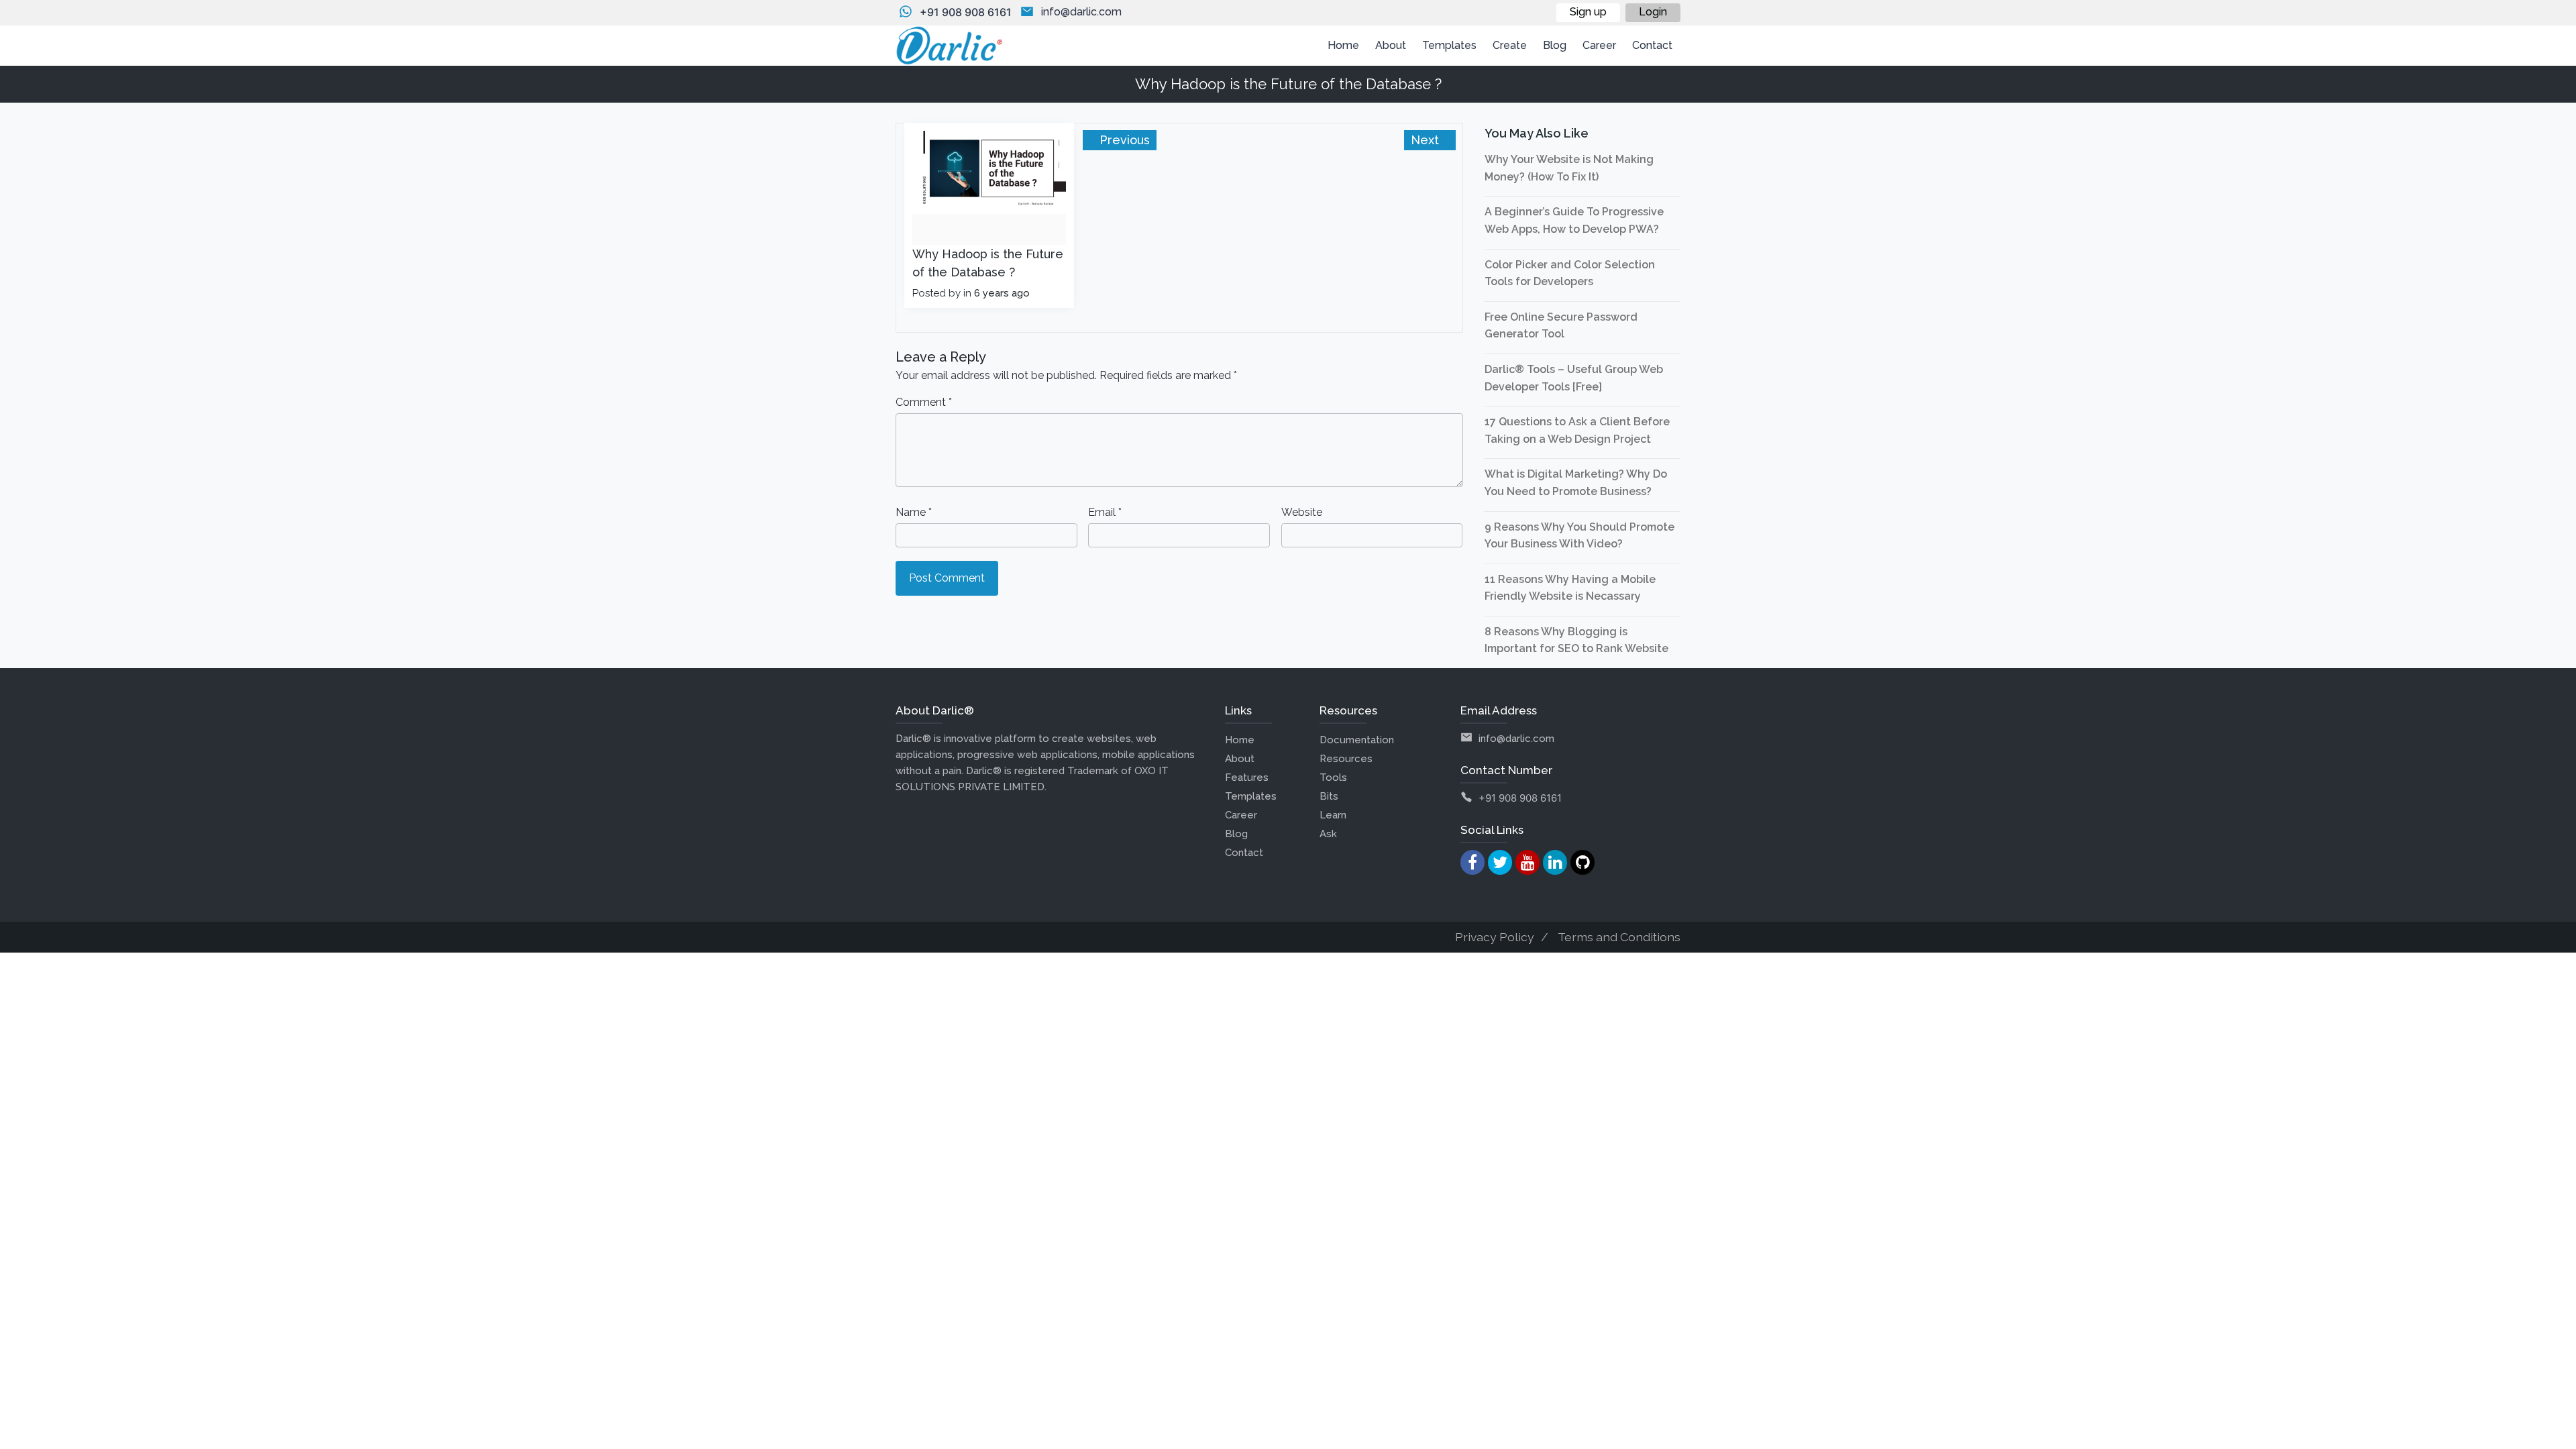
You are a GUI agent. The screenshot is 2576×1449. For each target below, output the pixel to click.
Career (1241, 815)
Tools (1333, 777)
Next (1427, 140)
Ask (1328, 834)
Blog (1236, 834)
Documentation (1357, 740)
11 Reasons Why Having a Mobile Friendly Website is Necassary (1570, 588)
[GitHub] (1582, 862)
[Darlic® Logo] (949, 46)
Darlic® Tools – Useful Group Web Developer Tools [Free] (1574, 378)
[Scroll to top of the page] (2556, 1439)
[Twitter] (1500, 862)
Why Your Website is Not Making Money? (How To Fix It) (1569, 168)
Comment (924, 402)
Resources (1346, 759)
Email (1105, 512)
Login (1653, 12)
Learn (1333, 815)
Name (914, 512)
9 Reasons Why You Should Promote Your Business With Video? (1579, 536)
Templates (1251, 796)
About (1240, 759)
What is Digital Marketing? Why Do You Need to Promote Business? (1576, 483)
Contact (1244, 853)
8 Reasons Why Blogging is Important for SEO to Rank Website (1576, 640)
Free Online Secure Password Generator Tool (1561, 326)
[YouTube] (1527, 862)
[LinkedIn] (1555, 862)
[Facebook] (1472, 862)
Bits (1329, 796)
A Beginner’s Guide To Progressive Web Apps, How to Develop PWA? (1574, 220)
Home (1240, 740)
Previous (1123, 140)
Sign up (1588, 12)
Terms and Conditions (1619, 937)
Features (1247, 777)
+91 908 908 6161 (966, 12)
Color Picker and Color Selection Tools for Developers (1570, 273)
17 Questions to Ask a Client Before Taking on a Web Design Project (1577, 430)
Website (1302, 512)
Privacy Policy (1495, 937)
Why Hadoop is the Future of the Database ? (988, 263)
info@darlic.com (1081, 12)
